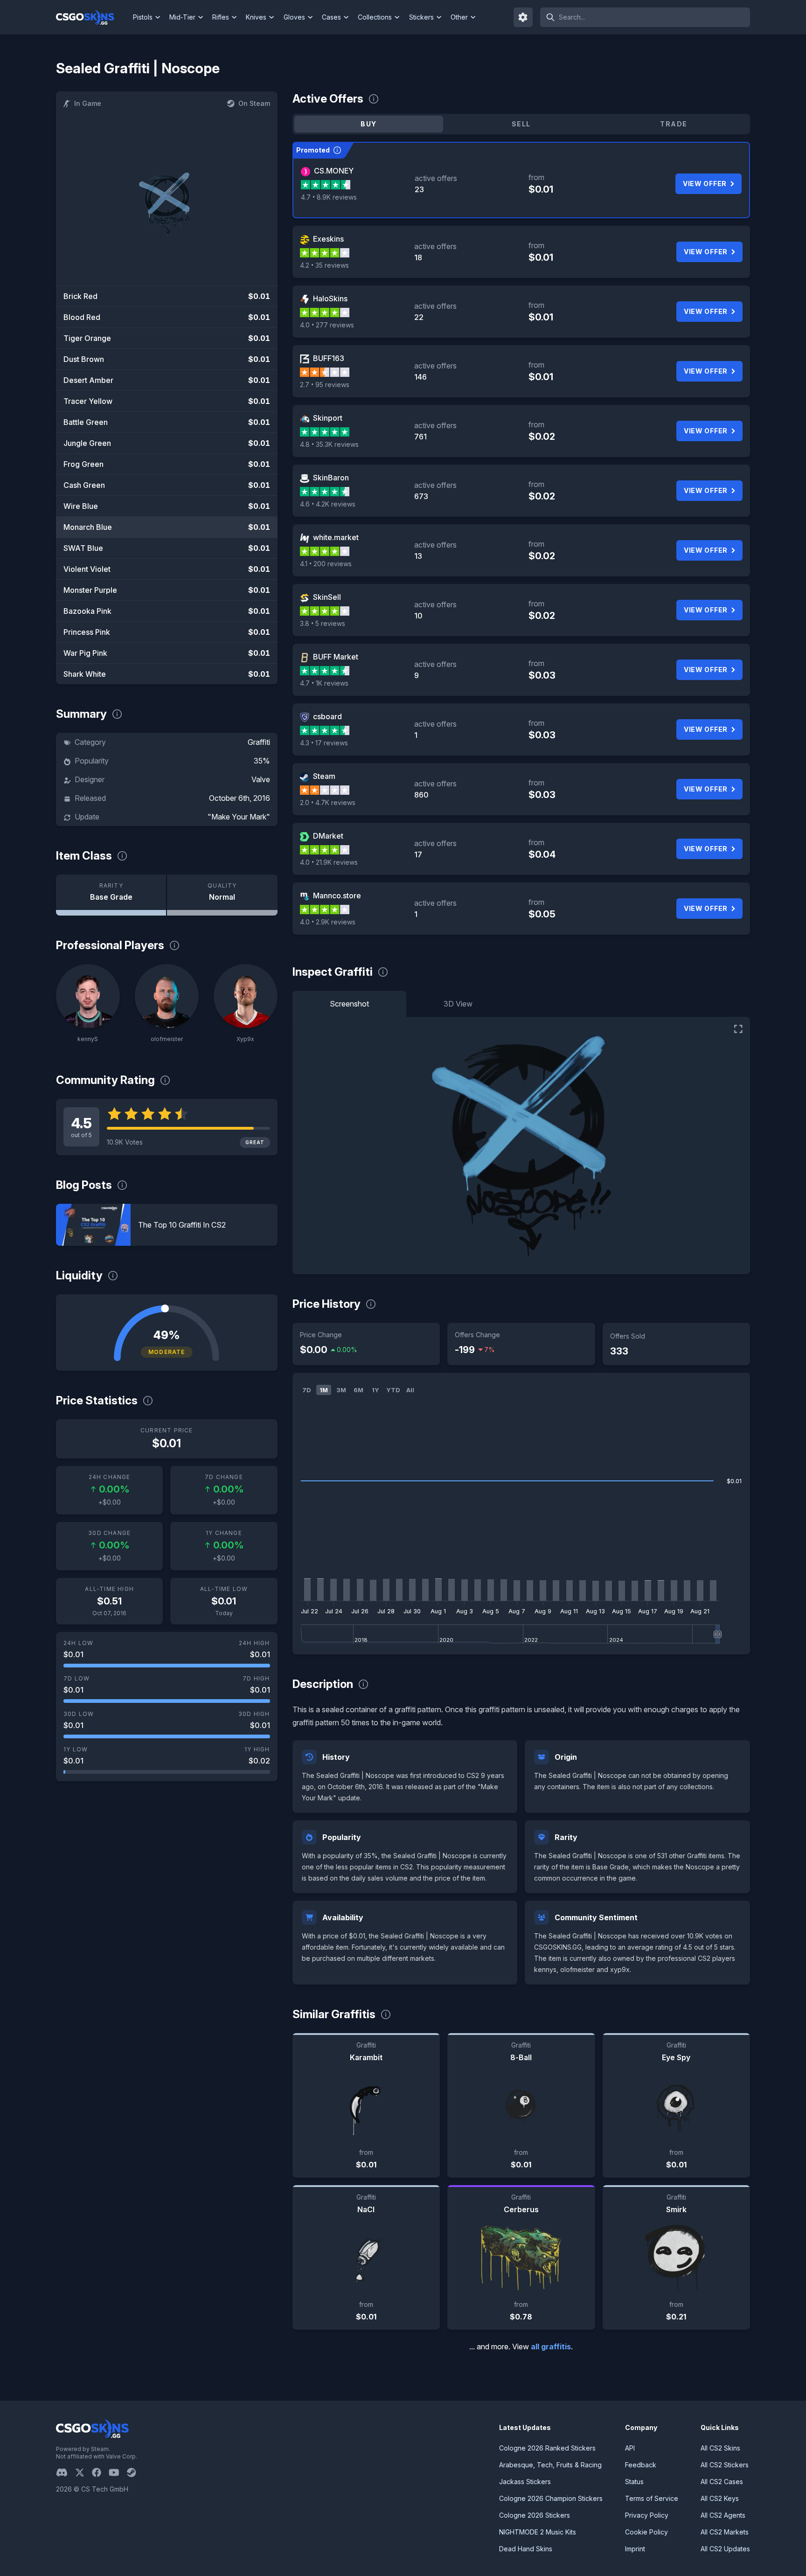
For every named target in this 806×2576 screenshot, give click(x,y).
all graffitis (551, 2347)
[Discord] (66, 2472)
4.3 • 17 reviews (324, 743)
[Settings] (523, 17)
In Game (88, 103)
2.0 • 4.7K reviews (328, 802)
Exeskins (328, 239)
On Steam (254, 103)
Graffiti (259, 742)
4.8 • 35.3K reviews (329, 444)
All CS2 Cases (722, 2482)
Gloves (294, 17)
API (630, 2448)
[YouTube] (118, 2472)
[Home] (93, 17)
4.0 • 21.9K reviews (329, 862)
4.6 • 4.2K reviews (328, 504)
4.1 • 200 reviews (326, 564)
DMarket (328, 836)
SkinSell (327, 597)
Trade (674, 124)
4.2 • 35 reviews (324, 265)
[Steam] (135, 2472)
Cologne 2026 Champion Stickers (551, 2498)
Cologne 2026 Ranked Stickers (547, 2448)
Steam (324, 776)
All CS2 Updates (725, 2549)
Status (634, 2482)
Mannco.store (337, 896)
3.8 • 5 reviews (323, 623)
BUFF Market (336, 657)
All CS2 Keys (720, 2498)
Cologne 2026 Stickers (535, 2515)
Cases (331, 17)
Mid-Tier (182, 17)
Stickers (421, 17)
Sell (521, 124)
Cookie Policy (646, 2532)
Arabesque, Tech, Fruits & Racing (550, 2465)
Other (459, 17)
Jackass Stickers (525, 2482)
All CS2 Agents (723, 2515)
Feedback (641, 2465)
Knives (256, 17)
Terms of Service (652, 2498)
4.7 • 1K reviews (324, 683)
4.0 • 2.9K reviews (328, 922)
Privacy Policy (647, 2515)
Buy (368, 124)
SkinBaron (331, 478)
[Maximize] (738, 1029)
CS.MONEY (334, 171)
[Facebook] (100, 2472)
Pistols (143, 17)
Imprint (635, 2549)
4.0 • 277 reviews (327, 325)
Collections (375, 17)
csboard (327, 716)
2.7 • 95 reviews (325, 385)
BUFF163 (329, 358)
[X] (83, 2472)
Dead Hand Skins (526, 2549)
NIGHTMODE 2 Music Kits (538, 2532)
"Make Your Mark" (239, 817)
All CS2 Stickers (725, 2465)
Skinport (328, 418)
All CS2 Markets (725, 2532)
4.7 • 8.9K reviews (329, 197)
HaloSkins (330, 299)
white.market (336, 537)
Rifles (221, 17)
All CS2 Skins (720, 2448)
